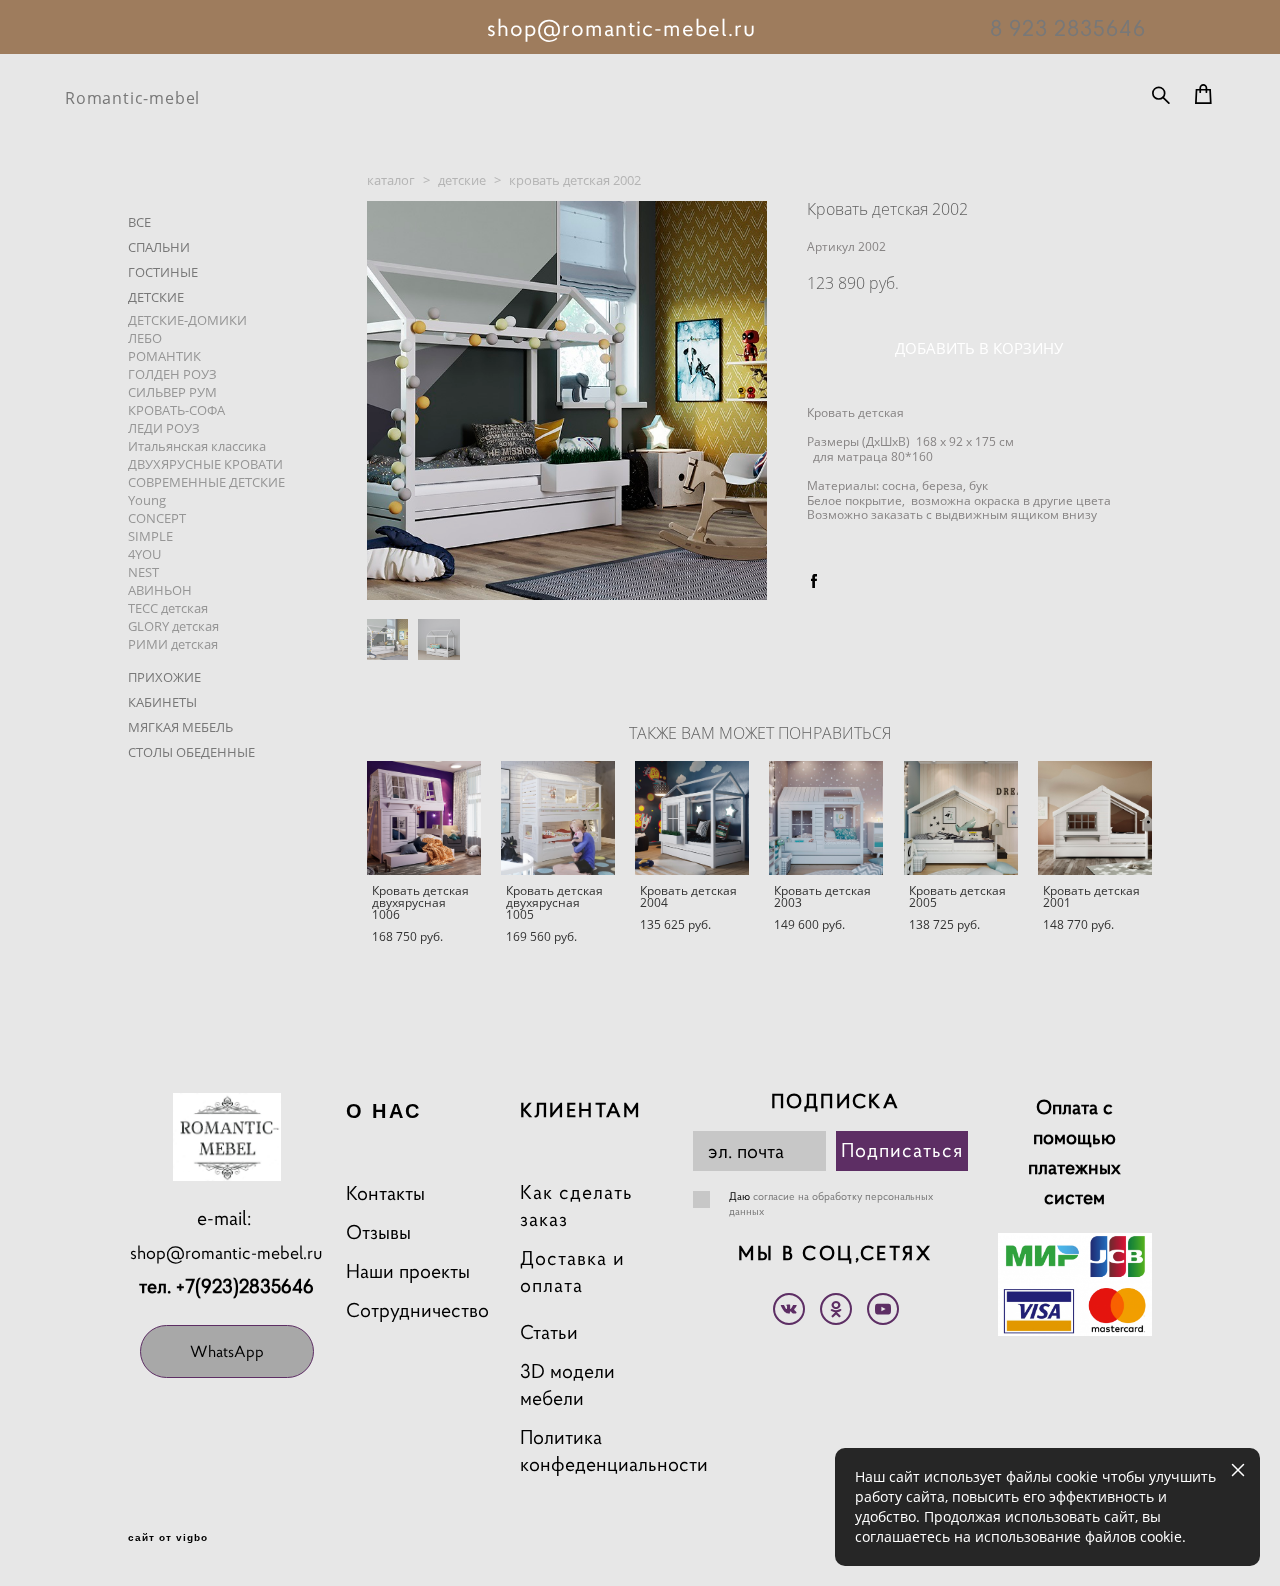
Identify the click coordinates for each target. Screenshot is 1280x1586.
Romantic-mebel (132, 98)
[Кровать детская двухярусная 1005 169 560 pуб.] (558, 818)
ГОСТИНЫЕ (163, 272)
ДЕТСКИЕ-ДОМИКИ (187, 320)
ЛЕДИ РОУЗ (164, 428)
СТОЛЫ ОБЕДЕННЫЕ (191, 752)
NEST (143, 572)
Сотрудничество (417, 1310)
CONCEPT (157, 518)
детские (462, 180)
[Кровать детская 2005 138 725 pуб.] (961, 818)
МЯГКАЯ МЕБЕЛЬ (180, 727)
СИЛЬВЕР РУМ (172, 392)
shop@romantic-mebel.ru (226, 1252)
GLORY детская (173, 626)
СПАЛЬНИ (159, 247)
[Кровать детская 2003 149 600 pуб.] (826, 818)
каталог (391, 180)
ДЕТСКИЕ (156, 297)
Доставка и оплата (572, 1272)
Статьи (549, 1332)
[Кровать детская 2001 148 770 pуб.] (1095, 818)
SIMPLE (150, 536)
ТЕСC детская (168, 608)
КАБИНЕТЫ (162, 702)
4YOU (144, 554)
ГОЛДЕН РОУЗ (172, 374)
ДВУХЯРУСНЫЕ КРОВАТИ (205, 464)
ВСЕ (139, 222)
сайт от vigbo (168, 1538)
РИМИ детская (173, 644)
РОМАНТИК (164, 356)
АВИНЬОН (160, 590)
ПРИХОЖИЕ (164, 677)
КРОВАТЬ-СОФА (176, 410)
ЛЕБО (145, 338)
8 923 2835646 (1068, 28)
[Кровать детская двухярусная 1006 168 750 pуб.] (424, 818)
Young (147, 500)
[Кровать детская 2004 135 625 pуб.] (692, 818)
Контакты (385, 1193)
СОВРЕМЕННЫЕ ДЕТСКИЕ (206, 482)
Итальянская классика (197, 446)
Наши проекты (408, 1271)
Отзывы (378, 1232)
